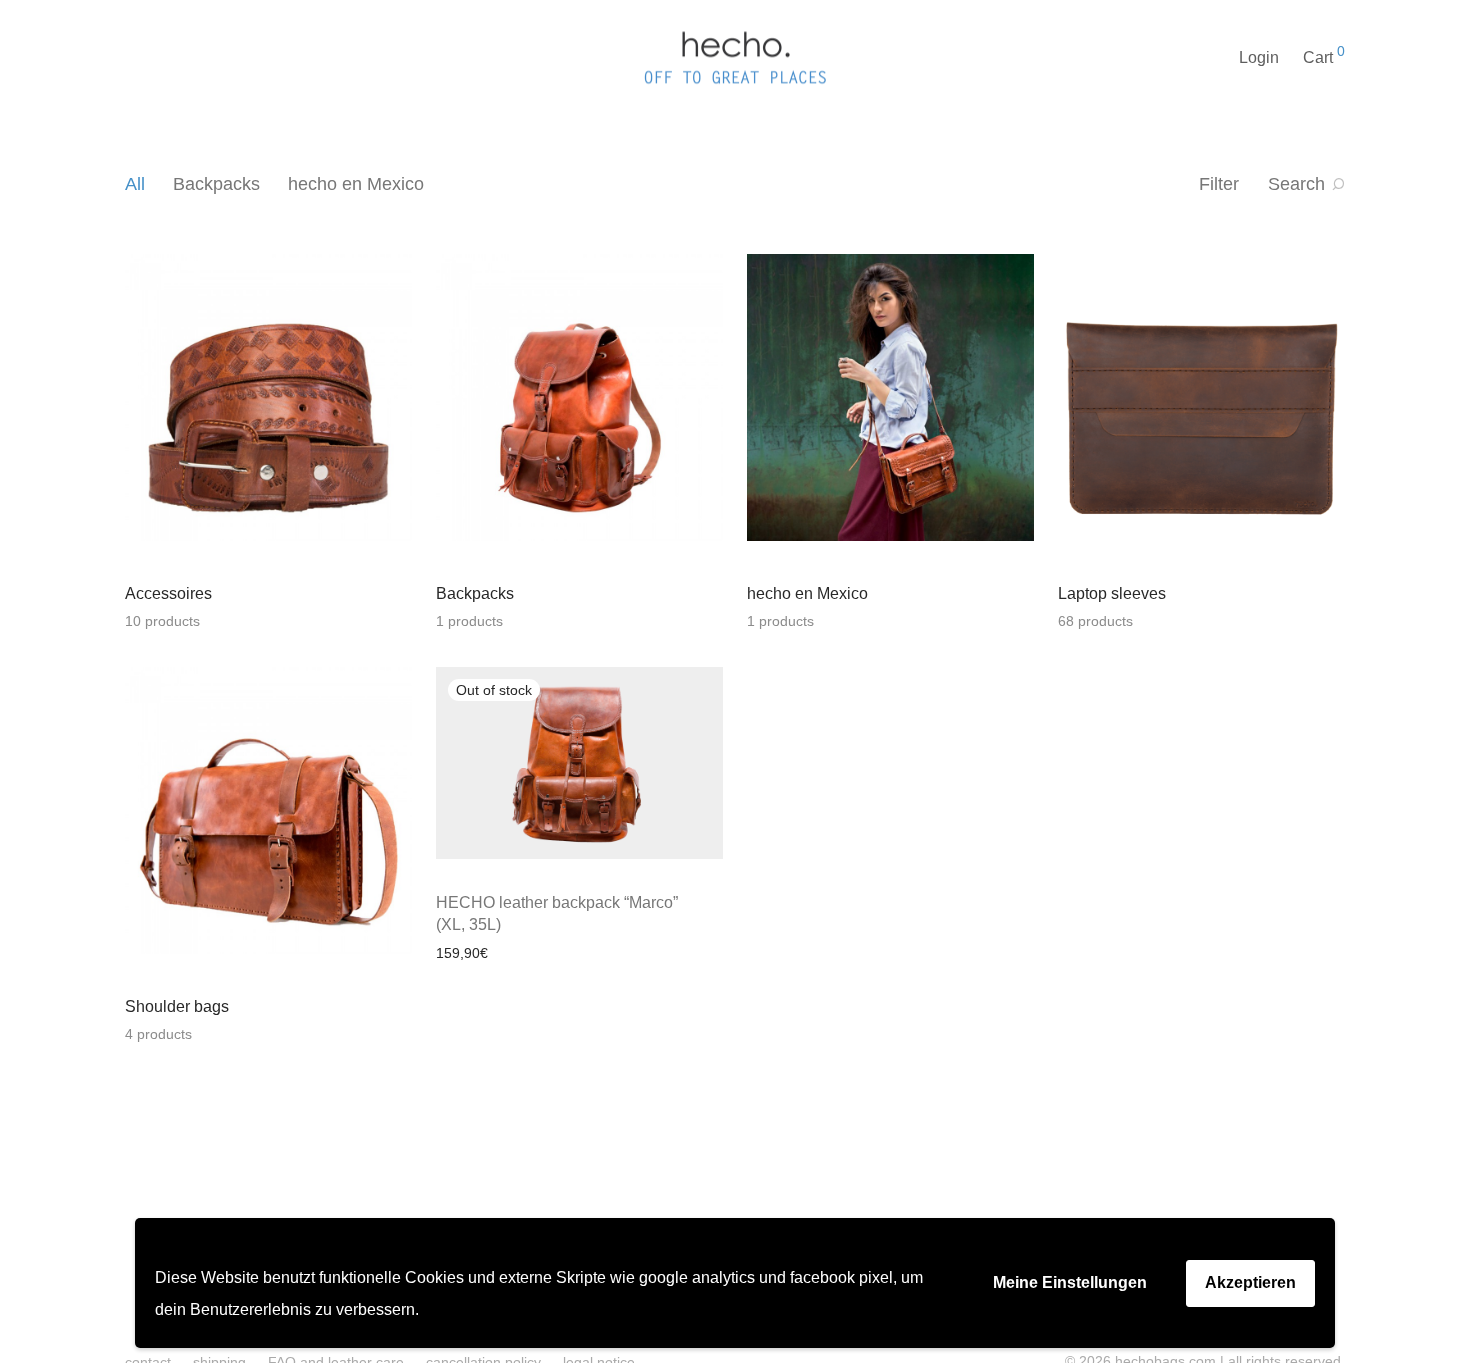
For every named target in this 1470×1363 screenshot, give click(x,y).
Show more (543, 952)
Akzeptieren (1250, 1282)
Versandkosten (501, 879)
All (135, 184)
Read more (461, 952)
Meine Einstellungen (1070, 1282)
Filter (1219, 184)
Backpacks (216, 184)
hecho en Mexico (356, 184)
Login (1259, 57)
